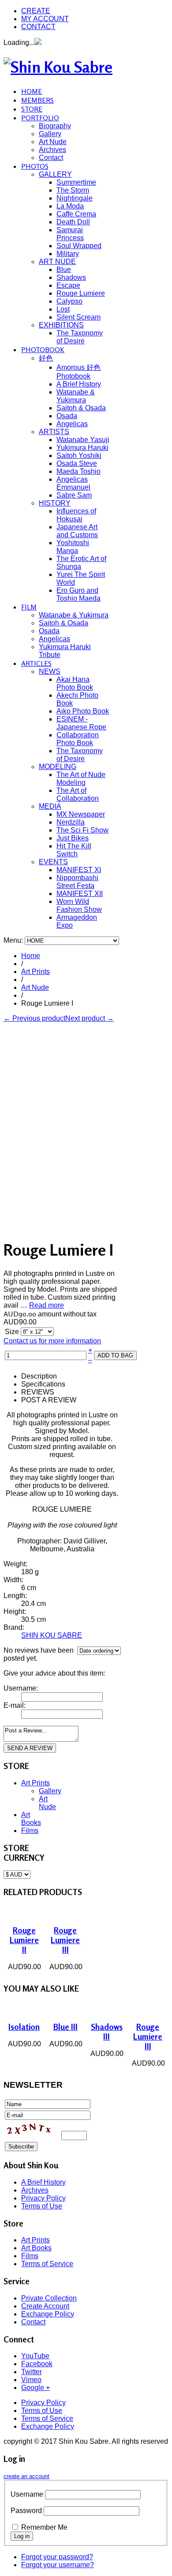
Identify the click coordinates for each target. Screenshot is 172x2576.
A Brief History (79, 384)
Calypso (69, 301)
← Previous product (34, 1018)
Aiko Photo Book (83, 711)
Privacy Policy (43, 2198)
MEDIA (50, 806)
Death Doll (73, 222)
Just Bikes (73, 838)
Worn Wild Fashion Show (79, 905)
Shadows (71, 277)
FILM (29, 607)
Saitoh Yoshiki (79, 455)
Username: (21, 1688)
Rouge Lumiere (81, 293)
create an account (26, 2476)
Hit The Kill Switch (74, 850)
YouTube (35, 2356)
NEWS (50, 671)
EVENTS (53, 862)
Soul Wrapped (79, 246)
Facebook (37, 2364)
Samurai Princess (70, 234)
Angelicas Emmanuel (73, 483)
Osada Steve (77, 463)
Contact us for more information (52, 1341)
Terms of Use (42, 2206)
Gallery (50, 134)
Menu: (14, 940)
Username (27, 2494)
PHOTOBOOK (43, 349)
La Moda (70, 206)
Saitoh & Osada (81, 408)
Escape (68, 285)
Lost (63, 309)
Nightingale (75, 198)
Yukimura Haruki (82, 448)
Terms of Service (47, 2264)
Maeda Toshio (79, 471)
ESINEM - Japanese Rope (81, 723)
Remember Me (44, 2527)
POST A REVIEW (49, 1400)
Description (39, 1376)
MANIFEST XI (79, 870)
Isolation (24, 2027)
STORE (32, 109)
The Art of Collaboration (78, 794)
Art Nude (53, 142)
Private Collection (49, 2298)
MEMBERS (37, 100)
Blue (64, 269)
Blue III (65, 2027)
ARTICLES (36, 663)
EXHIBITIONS (61, 325)
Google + (36, 2388)
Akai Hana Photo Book (75, 683)
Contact (51, 158)
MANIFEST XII (80, 894)
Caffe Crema (76, 214)
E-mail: (15, 1705)
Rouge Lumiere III (65, 1940)
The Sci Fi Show (82, 830)
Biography (55, 126)
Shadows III (107, 2032)
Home (31, 956)
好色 (46, 358)
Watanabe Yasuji (83, 440)
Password (26, 2511)
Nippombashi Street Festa (77, 882)
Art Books (31, 1819)
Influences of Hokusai (76, 515)
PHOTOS (35, 166)
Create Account (45, 2306)
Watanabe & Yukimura (76, 396)
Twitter (32, 2372)
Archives (52, 150)
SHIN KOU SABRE (52, 1635)
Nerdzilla (71, 822)
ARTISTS (54, 432)
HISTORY (55, 503)
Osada (67, 416)
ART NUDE (57, 262)
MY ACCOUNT (45, 19)
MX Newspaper (81, 814)
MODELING (58, 767)
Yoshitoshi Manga (73, 547)
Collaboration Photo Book (78, 739)
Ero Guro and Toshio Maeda (79, 594)
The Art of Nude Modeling (81, 779)
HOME (32, 91)
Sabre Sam (74, 495)
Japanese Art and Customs (77, 531)
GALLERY (55, 174)
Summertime (76, 182)
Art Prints (36, 972)
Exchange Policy (48, 2314)
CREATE (36, 11)
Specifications (43, 1384)
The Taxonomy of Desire (80, 337)
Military (68, 254)
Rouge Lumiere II (24, 1940)
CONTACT (38, 27)
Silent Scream (79, 317)
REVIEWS (38, 1392)
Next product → (90, 1018)
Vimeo (31, 2380)
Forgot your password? (57, 2557)
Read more (47, 1305)
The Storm (73, 190)
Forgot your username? (58, 2565)
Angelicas (72, 424)
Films (30, 1831)
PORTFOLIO (40, 118)
